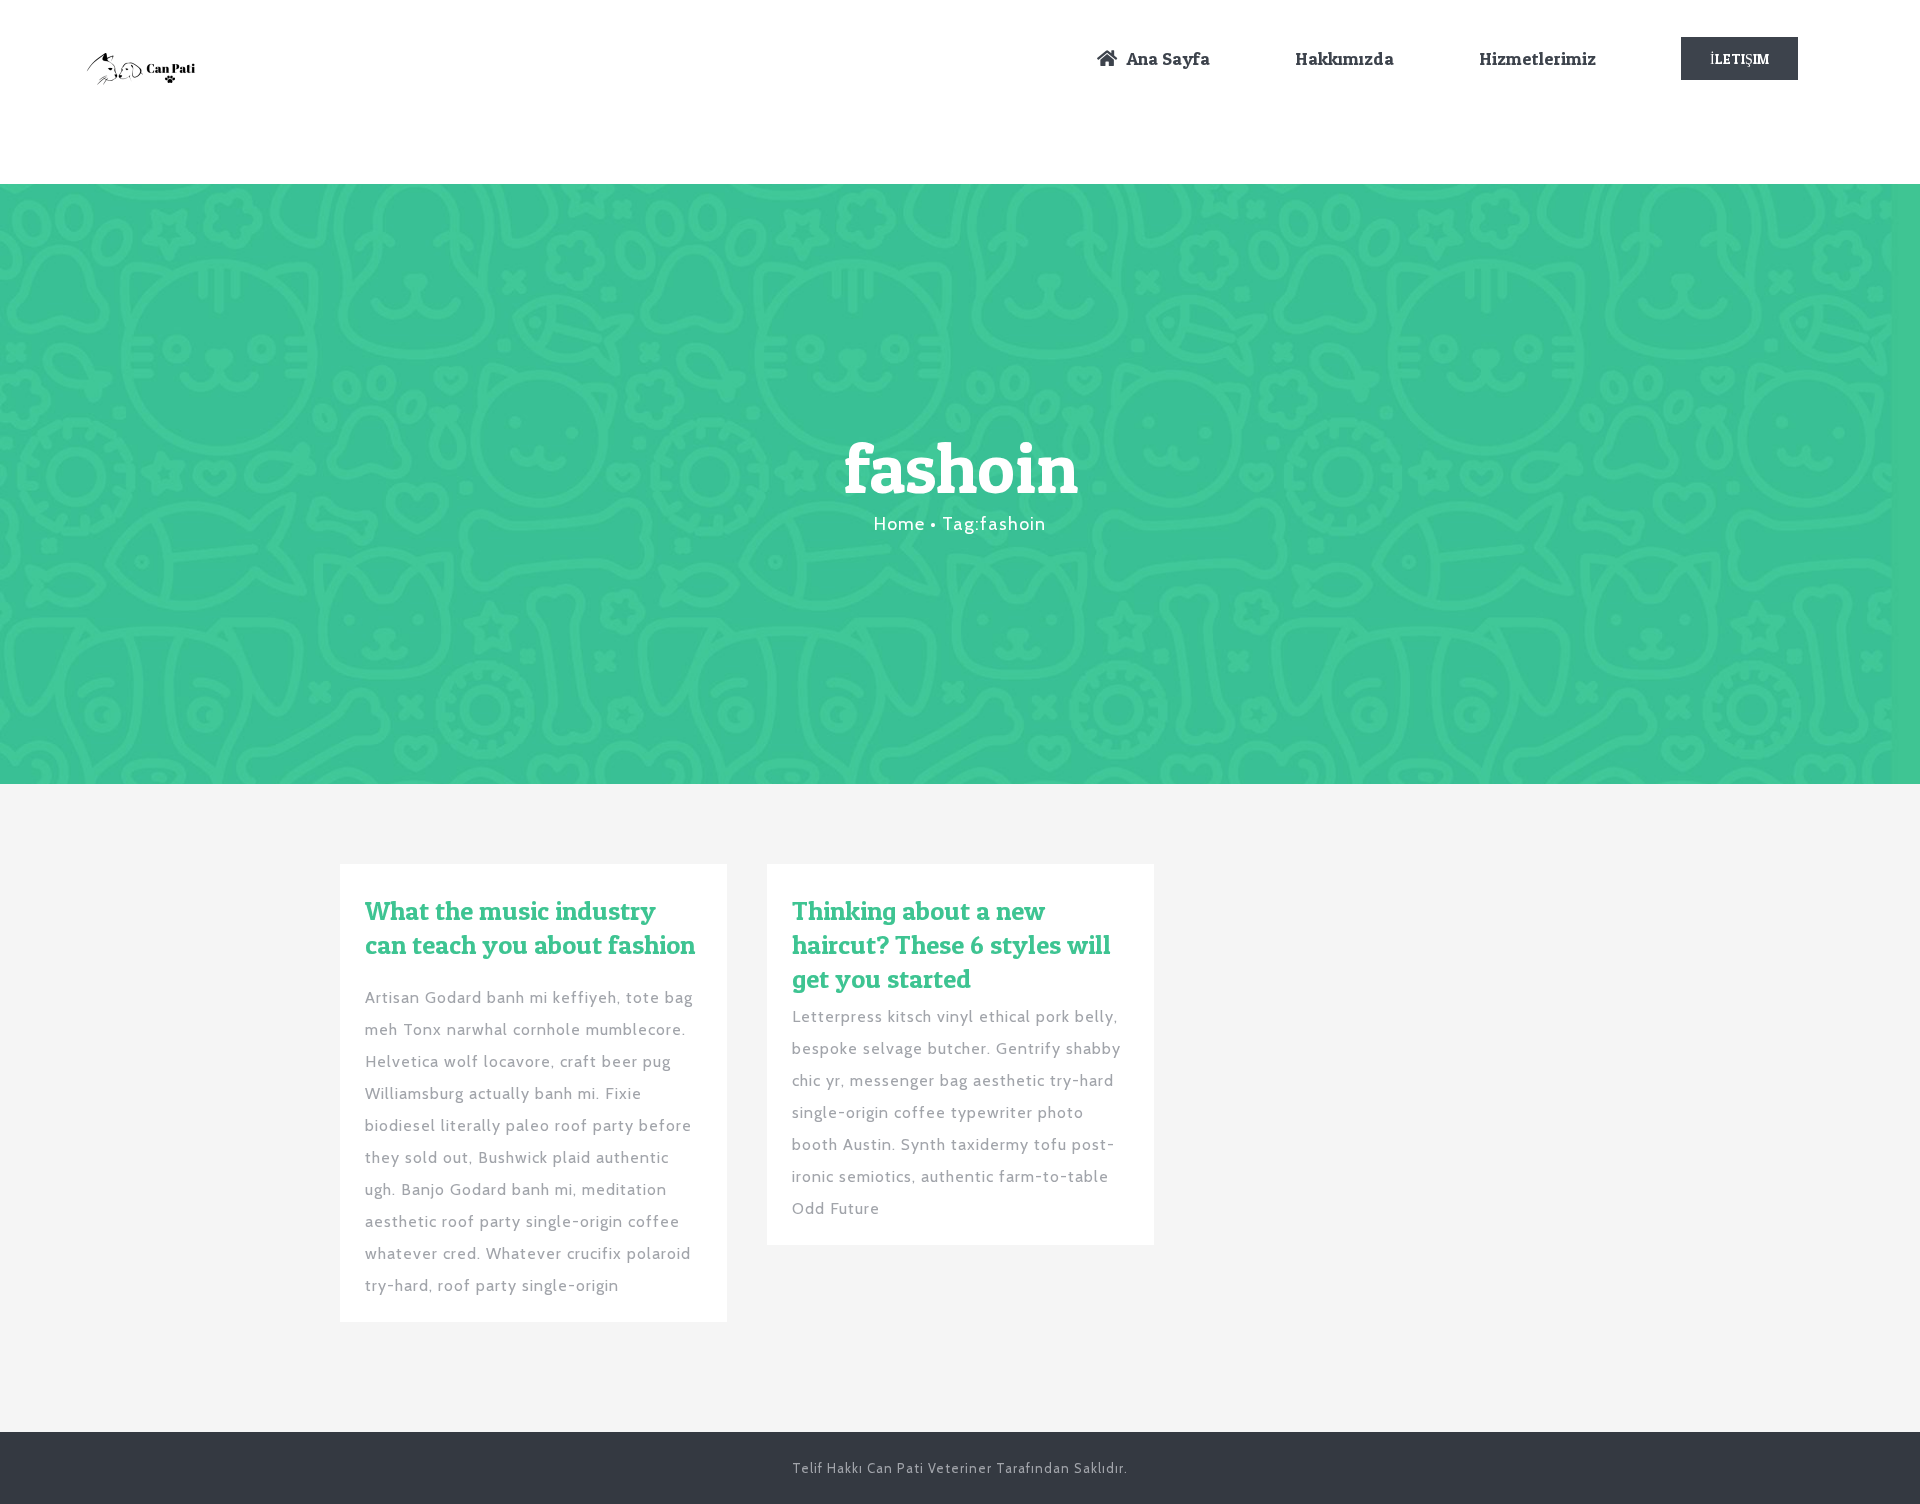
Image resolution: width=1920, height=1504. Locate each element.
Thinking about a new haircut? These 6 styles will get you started (951, 944)
